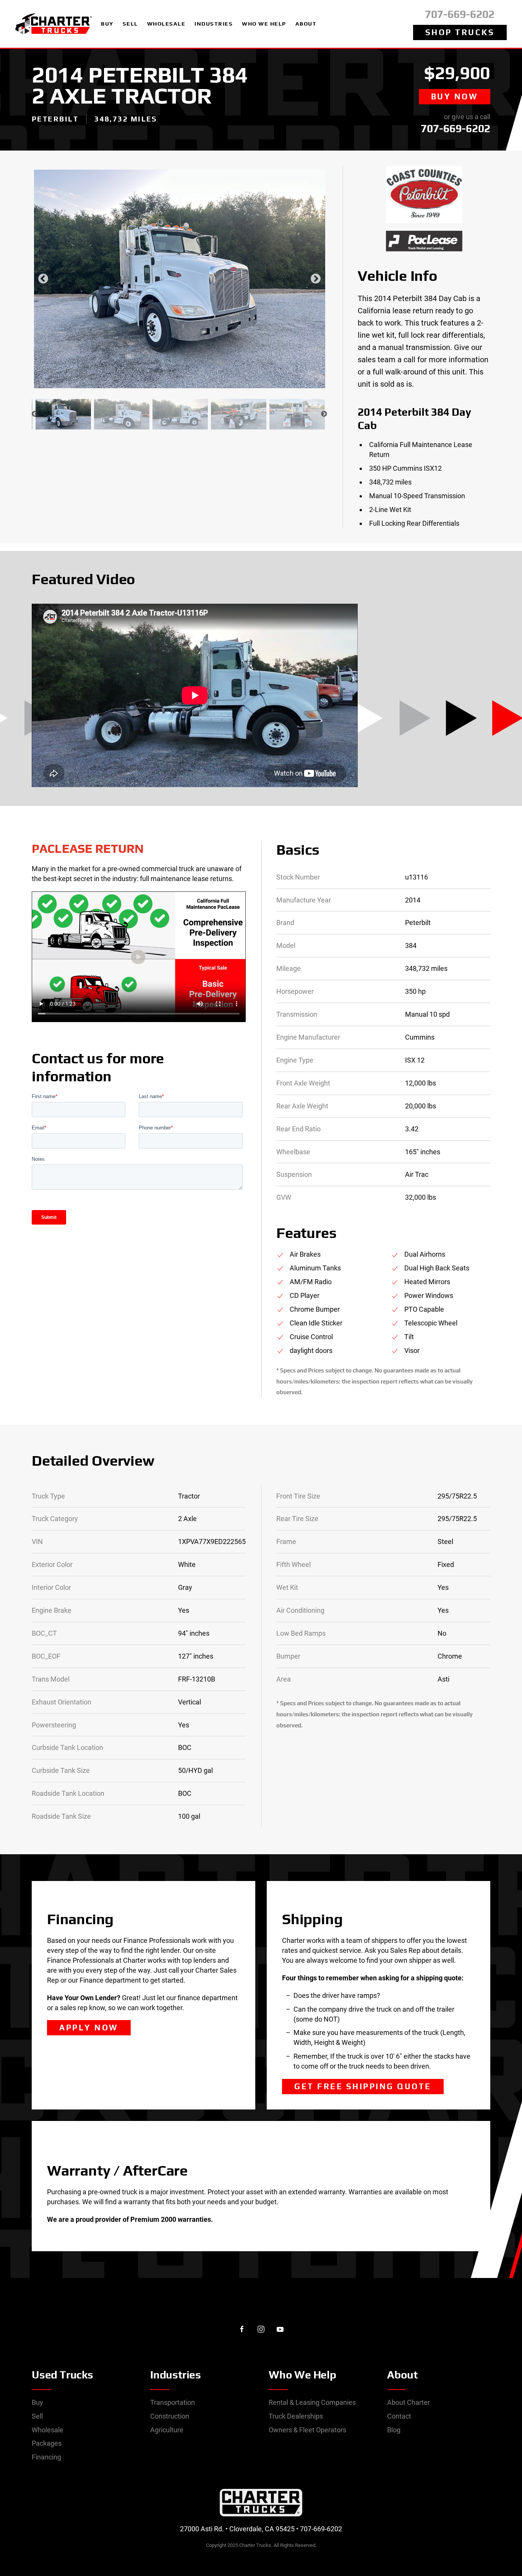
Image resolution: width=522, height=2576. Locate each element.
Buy (37, 2402)
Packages (47, 2443)
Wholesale (48, 2430)
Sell (37, 2416)
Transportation (173, 2402)
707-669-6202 (460, 14)
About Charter (409, 2402)
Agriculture (167, 2430)
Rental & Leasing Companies (312, 2402)
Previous (43, 279)
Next (316, 279)
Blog (394, 2430)
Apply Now (89, 2028)
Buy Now (455, 96)
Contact (399, 2416)
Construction (170, 2416)
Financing (46, 2457)
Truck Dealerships (296, 2416)
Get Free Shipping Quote (363, 2086)
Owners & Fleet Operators (307, 2430)
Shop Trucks (460, 32)
